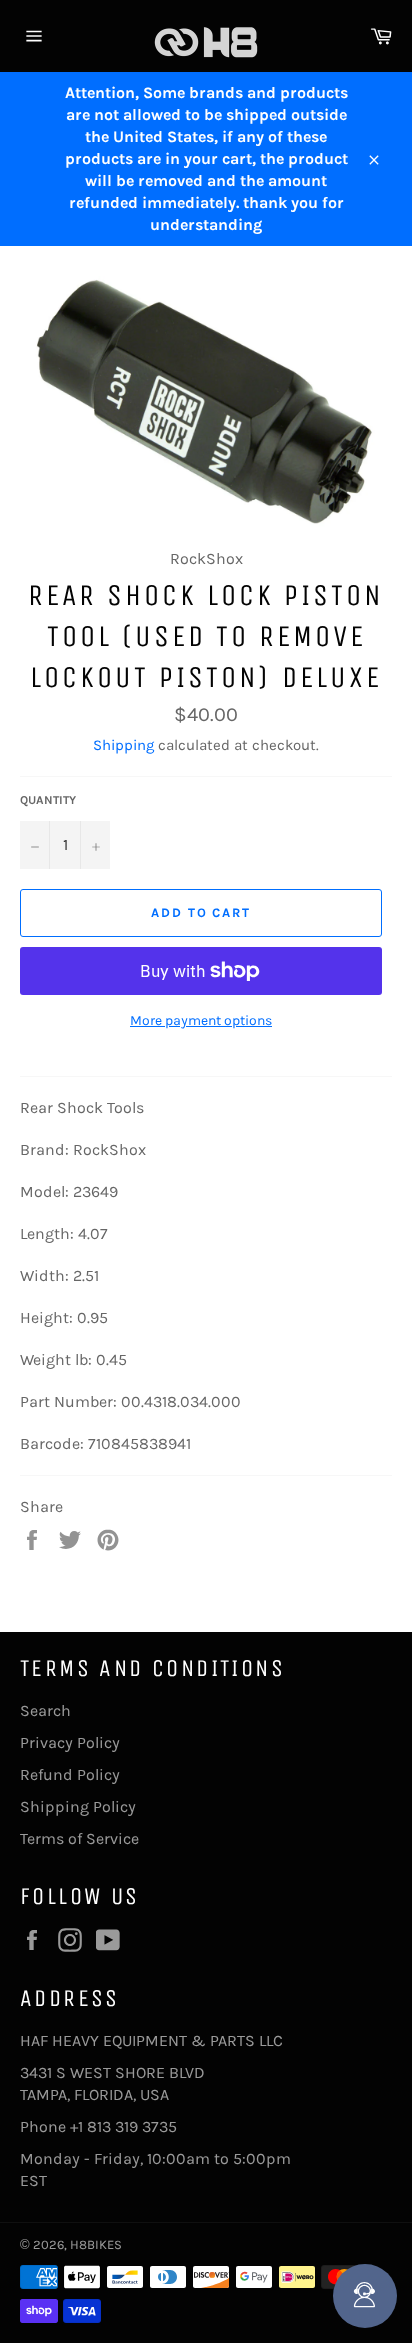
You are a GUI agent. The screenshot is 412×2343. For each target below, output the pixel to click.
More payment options (201, 1020)
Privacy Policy (70, 1742)
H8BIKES (96, 2244)
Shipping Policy (78, 1806)
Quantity (48, 800)
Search (45, 1710)
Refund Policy (70, 1774)
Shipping (123, 745)
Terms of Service (79, 1838)
